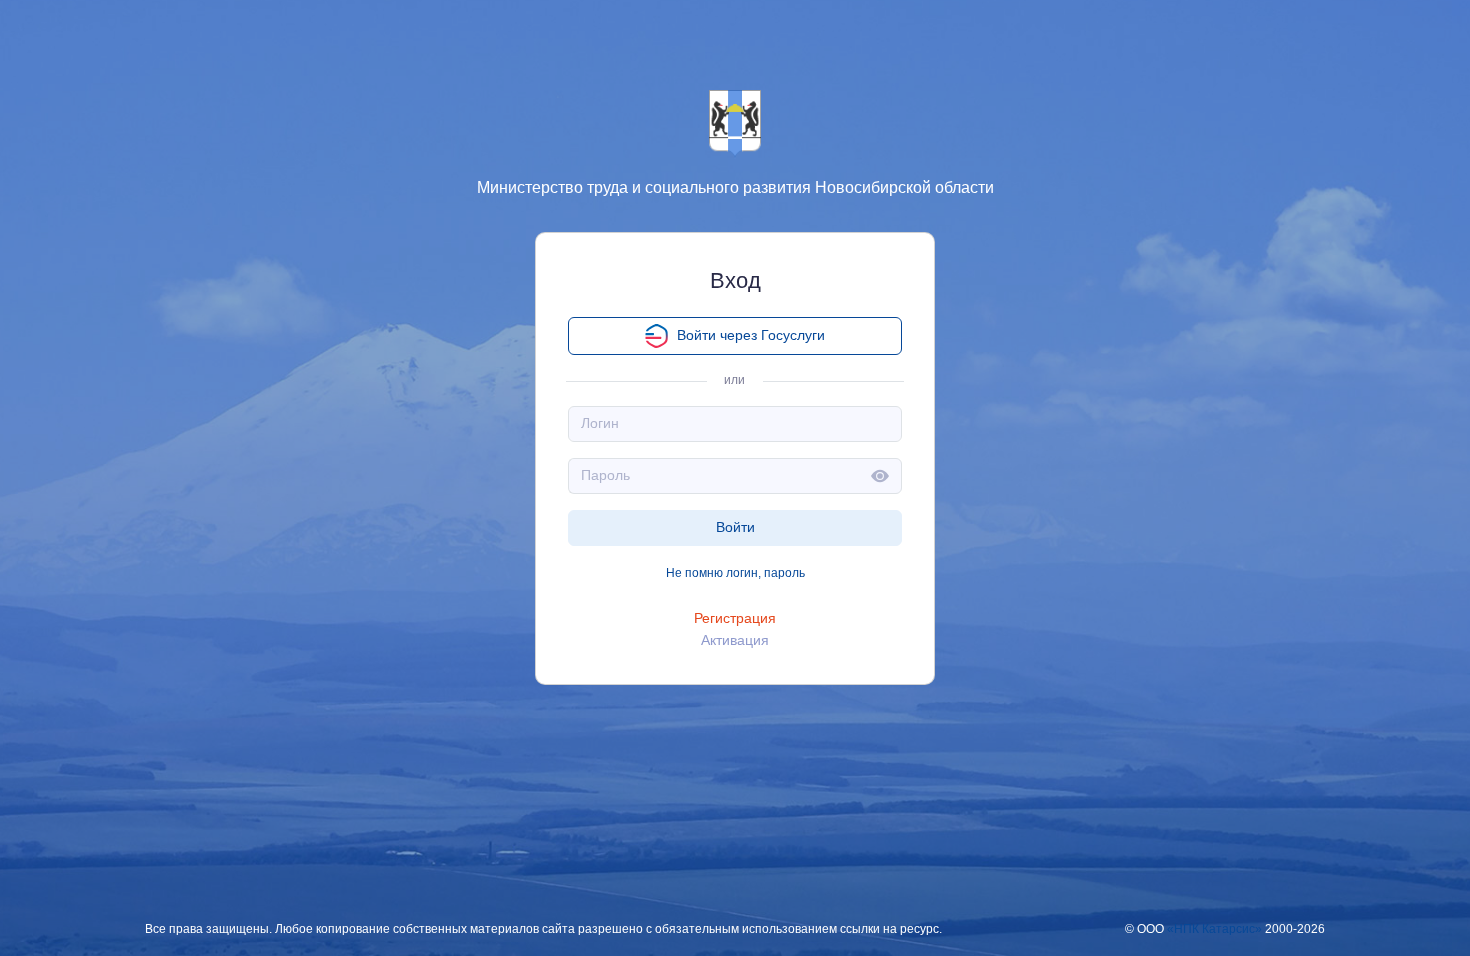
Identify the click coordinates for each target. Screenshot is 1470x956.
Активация (735, 640)
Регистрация (735, 618)
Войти (735, 527)
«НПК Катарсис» (1214, 929)
